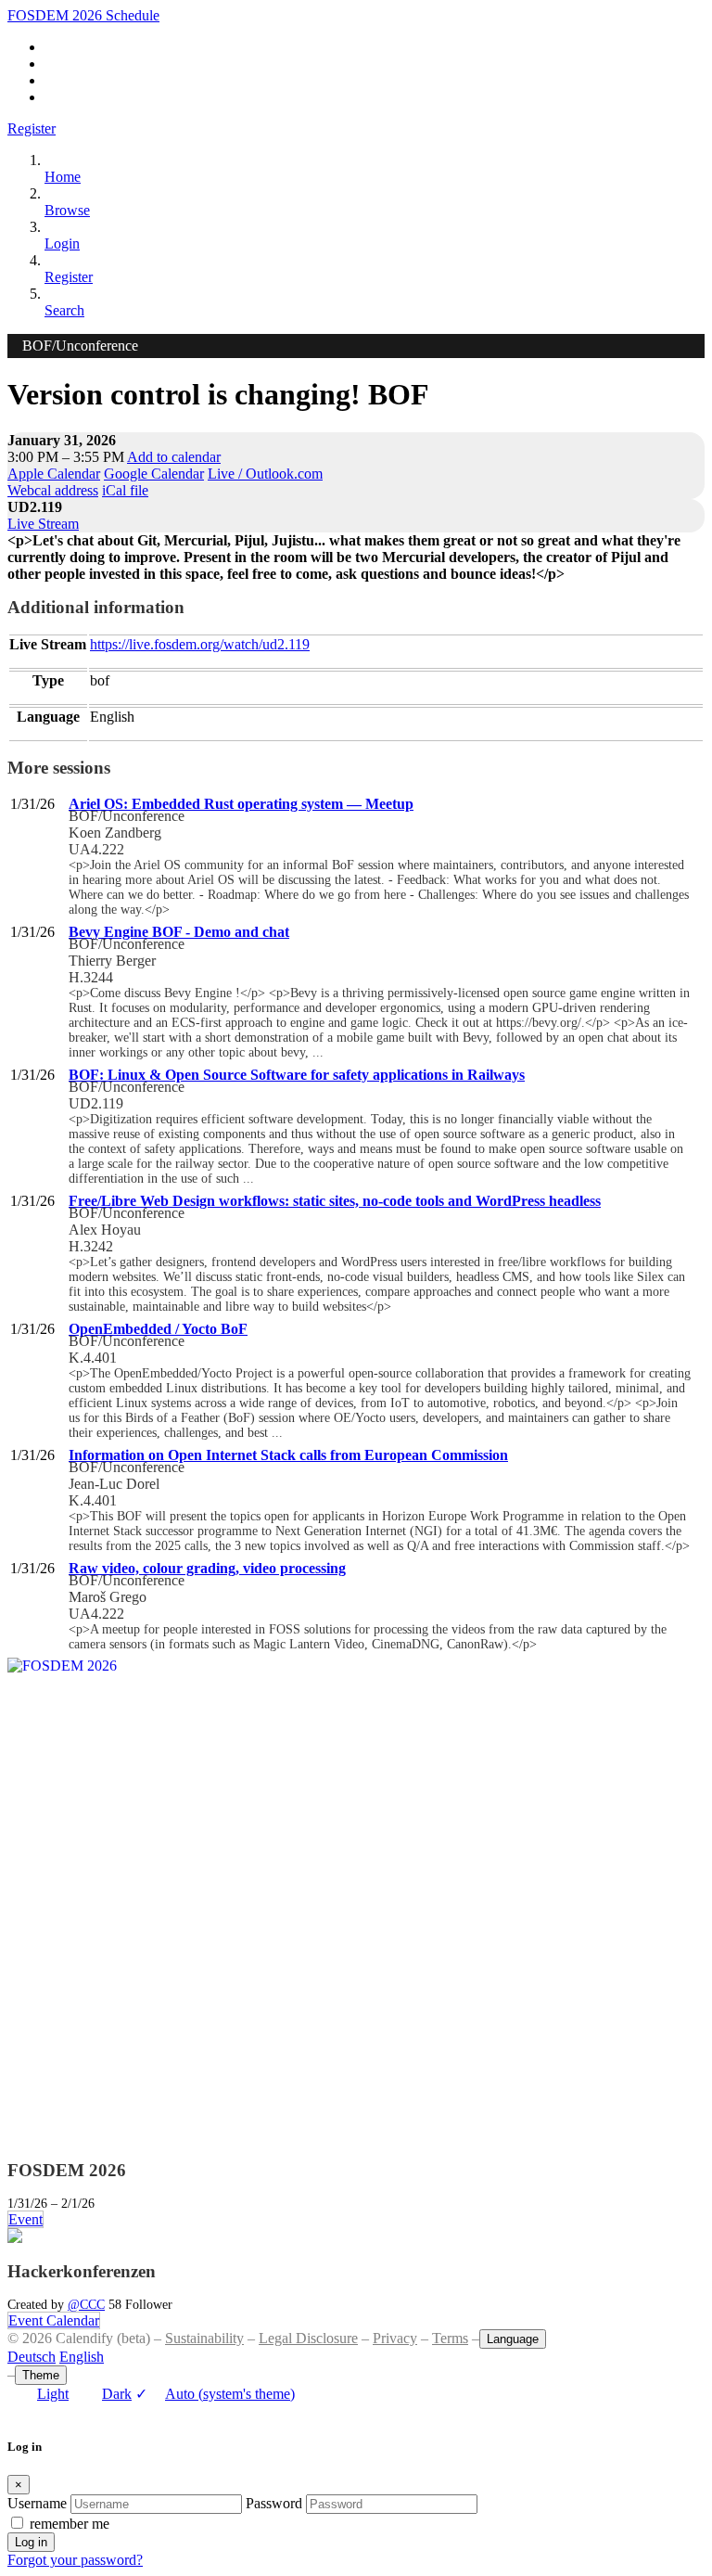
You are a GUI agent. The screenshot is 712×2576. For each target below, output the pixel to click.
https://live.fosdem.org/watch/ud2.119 (200, 644)
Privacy (395, 2338)
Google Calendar (154, 474)
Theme (41, 2375)
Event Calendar (54, 2320)
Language (513, 2339)
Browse (67, 210)
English (82, 2357)
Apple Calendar (54, 474)
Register (32, 128)
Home (63, 177)
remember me (70, 2524)
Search (64, 310)
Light (53, 2394)
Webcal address (53, 490)
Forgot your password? (75, 2560)
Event (25, 2219)
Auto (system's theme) (215, 2394)
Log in (31, 2542)
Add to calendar (174, 457)
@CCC (86, 2304)
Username (37, 2503)
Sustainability (204, 2338)
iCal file (125, 490)
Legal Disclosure (308, 2338)
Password (274, 2503)
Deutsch (32, 2357)
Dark (117, 2394)
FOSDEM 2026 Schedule (83, 15)
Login (62, 244)
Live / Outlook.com (265, 474)
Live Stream (43, 524)
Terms (450, 2338)
